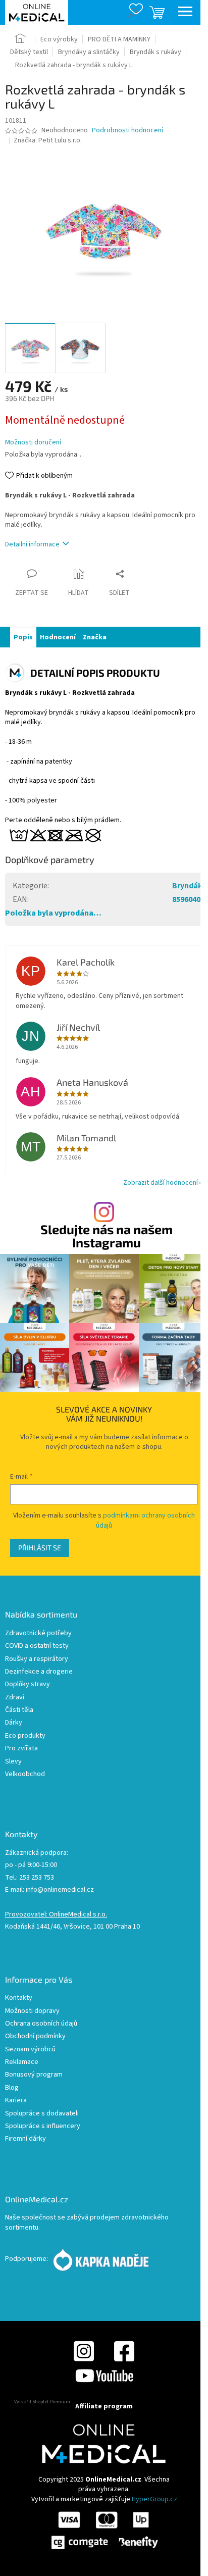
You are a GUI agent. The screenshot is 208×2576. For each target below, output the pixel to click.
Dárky (14, 1723)
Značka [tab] (95, 637)
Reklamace (22, 2062)
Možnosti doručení (33, 443)
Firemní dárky (25, 2139)
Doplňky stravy (28, 1684)
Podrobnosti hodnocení (127, 131)
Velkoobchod (25, 1774)
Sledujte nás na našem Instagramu (107, 1236)
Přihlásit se (40, 1548)
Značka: (48, 140)
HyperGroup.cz (154, 2499)
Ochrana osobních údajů (41, 2024)
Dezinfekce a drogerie (39, 1672)
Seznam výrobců (30, 2050)
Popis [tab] (23, 637)
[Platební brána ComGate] (104, 2530)
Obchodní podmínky (35, 2036)
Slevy (13, 1762)
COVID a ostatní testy (37, 1646)
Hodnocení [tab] (58, 637)
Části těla (19, 1710)
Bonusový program (34, 2075)
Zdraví (15, 1698)
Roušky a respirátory (37, 1659)
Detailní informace (32, 544)
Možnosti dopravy (32, 2011)
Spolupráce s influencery (43, 2126)
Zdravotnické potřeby (38, 1633)
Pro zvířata (21, 1749)
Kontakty (19, 1998)
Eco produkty (25, 1736)
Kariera (16, 2101)
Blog (12, 2088)
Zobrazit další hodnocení (161, 1183)
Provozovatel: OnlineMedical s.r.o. (56, 1915)
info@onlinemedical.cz (60, 1890)
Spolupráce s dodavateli (42, 2114)
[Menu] (185, 13)
